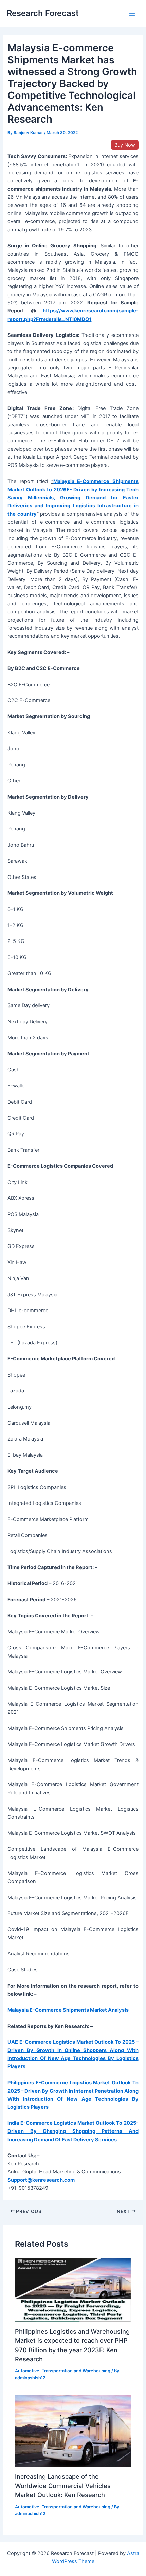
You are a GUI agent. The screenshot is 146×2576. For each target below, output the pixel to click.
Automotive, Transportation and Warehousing (63, 2371)
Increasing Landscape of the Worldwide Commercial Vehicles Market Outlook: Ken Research (63, 2486)
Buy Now (125, 145)
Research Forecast (43, 13)
